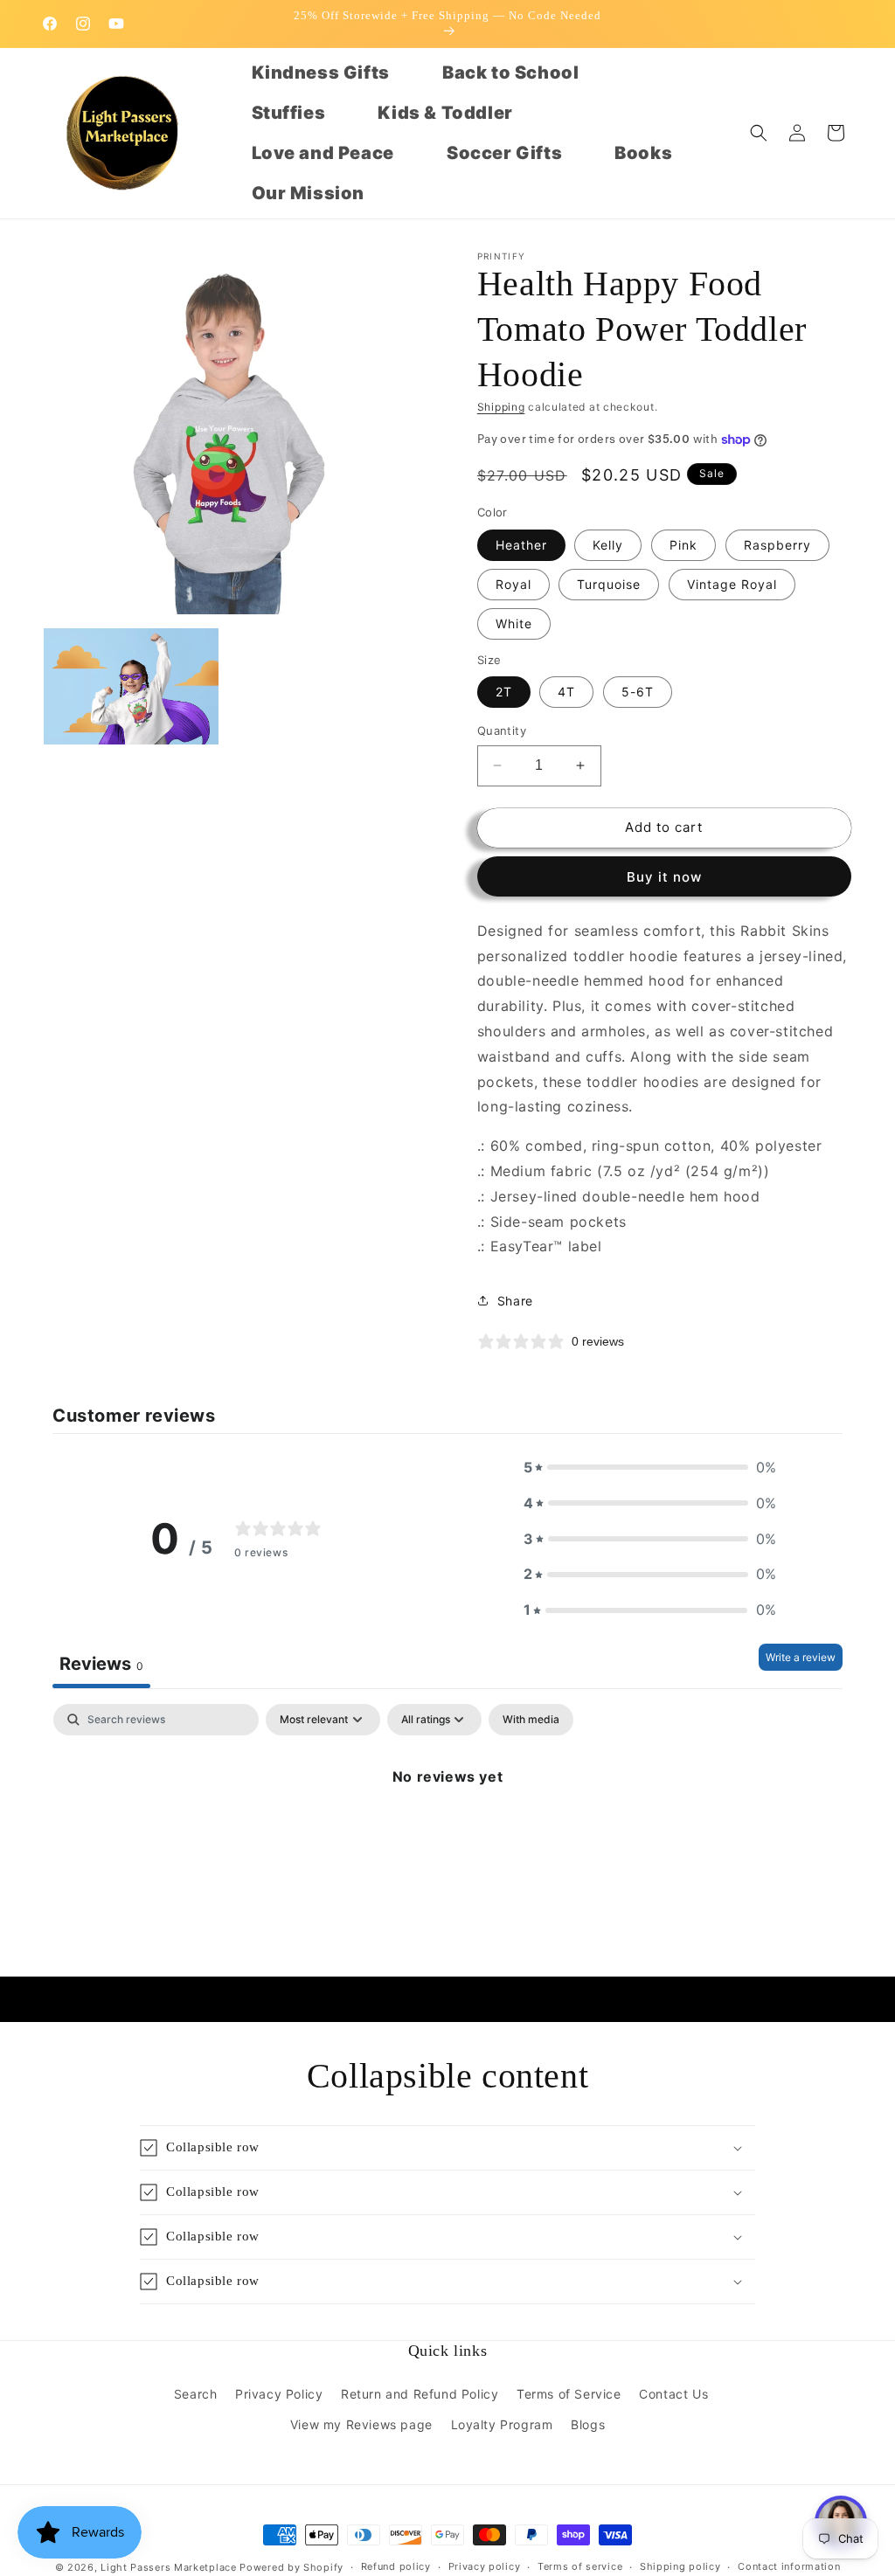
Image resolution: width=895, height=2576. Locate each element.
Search (196, 2394)
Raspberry (777, 545)
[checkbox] (531, 1720)
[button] (759, 133)
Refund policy (396, 2566)
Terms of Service (569, 2394)
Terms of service (580, 2566)
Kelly (608, 545)
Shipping (501, 407)
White (514, 623)
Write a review (801, 1657)
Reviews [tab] (101, 1664)
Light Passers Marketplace (169, 2567)
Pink (683, 545)
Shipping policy (680, 2566)
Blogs (588, 2424)
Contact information (789, 2566)
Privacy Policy (279, 2394)
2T (504, 692)
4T (566, 692)
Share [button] (515, 1301)
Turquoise (609, 584)
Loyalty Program (502, 2424)
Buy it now (664, 877)
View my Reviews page (361, 2424)
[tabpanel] (447, 1835)
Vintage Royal (732, 584)
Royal (513, 584)
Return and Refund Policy (420, 2394)
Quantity (502, 731)
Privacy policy (485, 2566)
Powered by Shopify (291, 2567)
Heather (521, 545)
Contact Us (673, 2394)
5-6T (638, 692)
